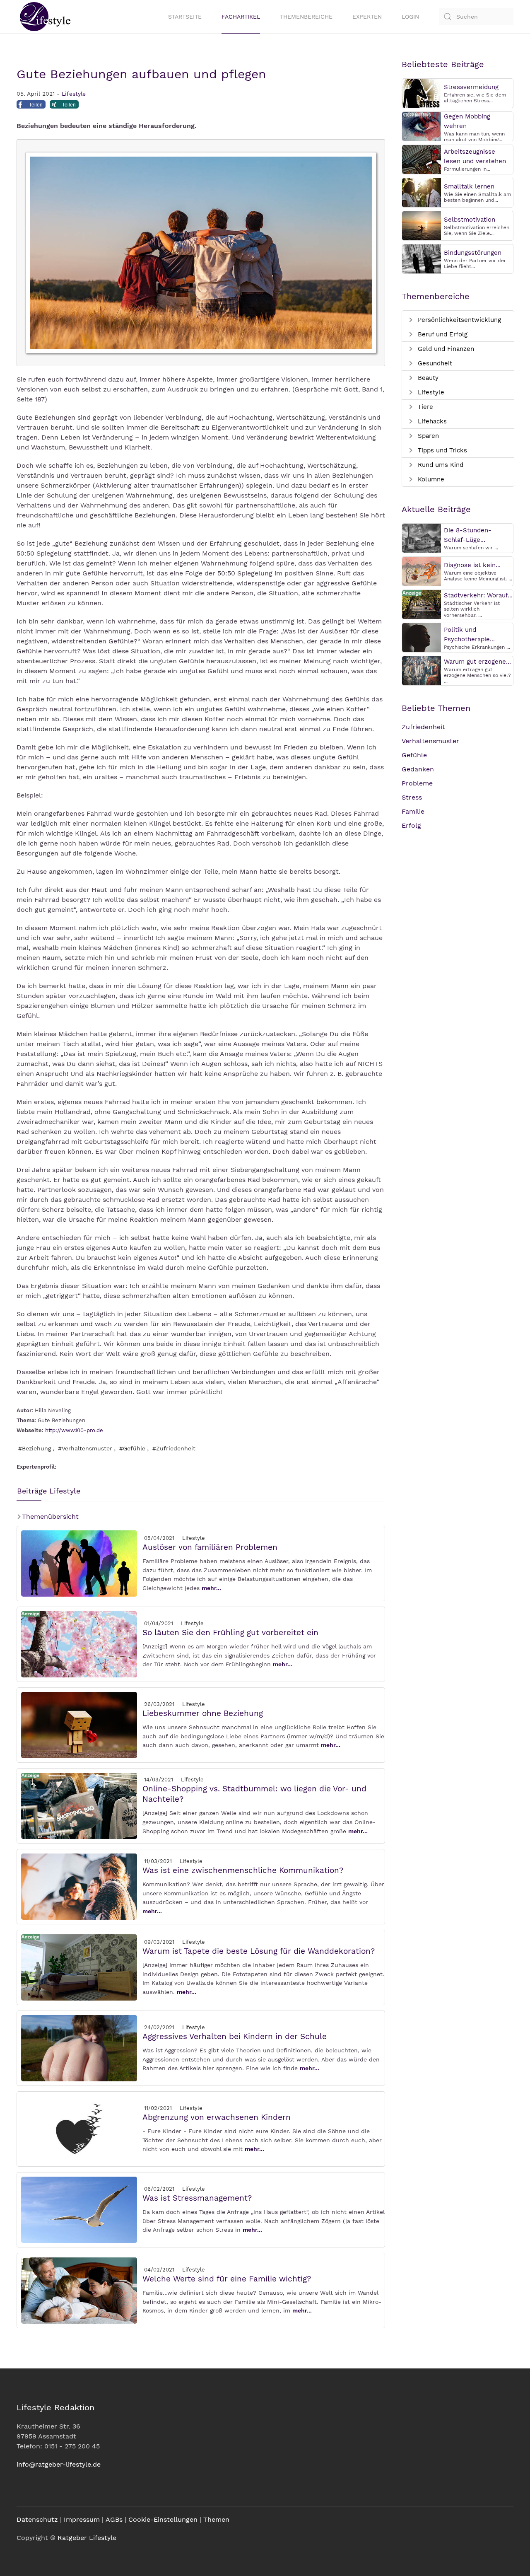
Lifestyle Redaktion (55, 2407)
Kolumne (430, 479)
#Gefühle (132, 1448)
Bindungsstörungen (473, 253)
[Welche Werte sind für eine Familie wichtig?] (79, 2290)
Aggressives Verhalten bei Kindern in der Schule (235, 2036)
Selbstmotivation (470, 220)
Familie (413, 811)
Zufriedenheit (423, 727)
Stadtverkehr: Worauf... (478, 595)
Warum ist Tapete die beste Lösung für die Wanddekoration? (259, 1951)
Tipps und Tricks (441, 450)
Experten (367, 17)
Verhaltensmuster (430, 741)
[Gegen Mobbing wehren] (422, 126)
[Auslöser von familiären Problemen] (79, 1563)
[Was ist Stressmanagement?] (79, 2209)
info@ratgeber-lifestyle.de (59, 2464)
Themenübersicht (49, 1516)
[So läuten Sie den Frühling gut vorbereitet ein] (79, 1644)
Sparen (427, 436)
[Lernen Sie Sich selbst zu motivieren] (422, 225)
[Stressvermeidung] (422, 93)
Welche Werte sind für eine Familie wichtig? (227, 2279)
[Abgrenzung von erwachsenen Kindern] (79, 2128)
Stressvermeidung (471, 87)
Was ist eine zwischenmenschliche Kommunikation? (243, 1870)
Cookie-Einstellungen (163, 2519)
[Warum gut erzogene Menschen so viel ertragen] (422, 670)
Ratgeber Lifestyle (87, 2538)
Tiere (424, 407)
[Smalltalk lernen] (422, 192)
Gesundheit (434, 363)
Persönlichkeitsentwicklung (458, 320)
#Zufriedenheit (174, 1448)
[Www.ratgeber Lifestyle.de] (43, 17)
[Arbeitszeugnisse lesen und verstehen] (422, 159)
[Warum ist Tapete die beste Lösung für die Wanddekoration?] (79, 1967)
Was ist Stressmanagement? (197, 2198)
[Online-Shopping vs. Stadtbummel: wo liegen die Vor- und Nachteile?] (79, 1805)
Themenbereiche (306, 17)
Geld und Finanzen (445, 349)
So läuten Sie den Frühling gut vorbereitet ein (230, 1632)
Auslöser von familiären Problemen (210, 1547)
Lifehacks (431, 421)
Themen (216, 2519)
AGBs (114, 2519)
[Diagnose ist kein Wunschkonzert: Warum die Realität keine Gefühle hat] (422, 571)
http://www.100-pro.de (74, 1430)
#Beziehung (35, 1448)
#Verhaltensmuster (85, 1448)
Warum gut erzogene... (477, 662)
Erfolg (411, 825)
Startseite (185, 17)
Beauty (427, 378)
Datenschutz (37, 2519)
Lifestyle (74, 94)
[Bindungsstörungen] (422, 258)
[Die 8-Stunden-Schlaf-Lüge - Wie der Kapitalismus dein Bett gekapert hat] (422, 538)
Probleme (417, 783)
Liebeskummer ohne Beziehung (203, 1713)
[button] (31, 106)
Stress (412, 797)
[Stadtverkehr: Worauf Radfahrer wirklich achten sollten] (422, 604)
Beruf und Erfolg (442, 334)
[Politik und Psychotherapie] (422, 637)
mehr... (211, 1588)
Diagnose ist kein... (472, 565)
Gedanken (418, 769)
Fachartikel (241, 17)
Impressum (82, 2519)
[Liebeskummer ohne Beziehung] (79, 1724)
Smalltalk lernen (469, 186)
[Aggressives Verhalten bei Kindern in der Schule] (79, 2048)
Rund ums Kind (440, 465)
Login (410, 17)
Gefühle (414, 755)
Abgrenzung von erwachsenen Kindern (217, 2117)
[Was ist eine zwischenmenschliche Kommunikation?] (79, 1886)
